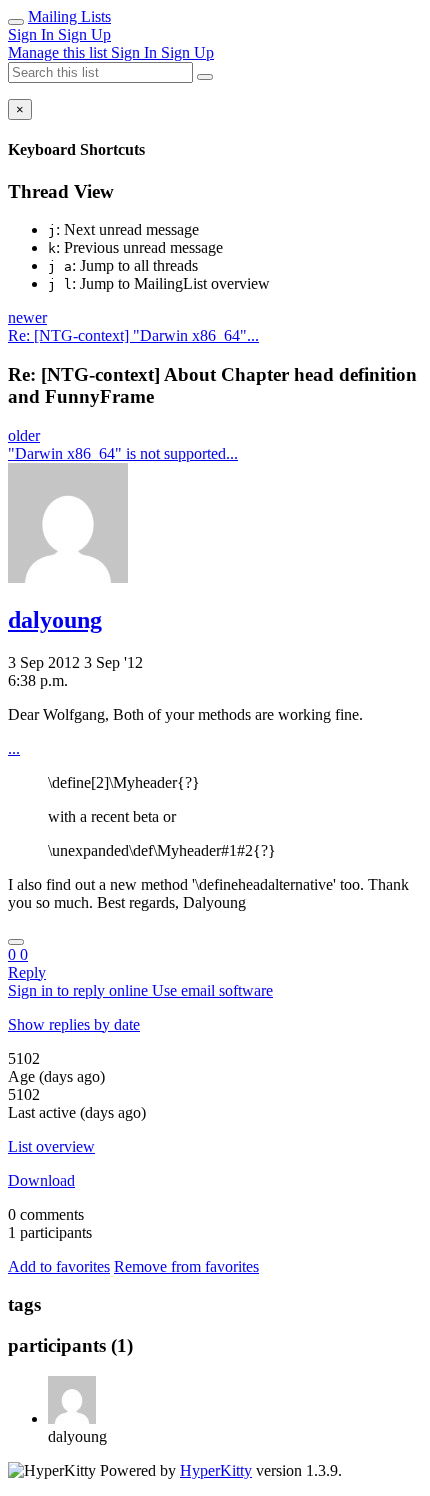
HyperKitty (216, 1470)
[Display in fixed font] (16, 942)
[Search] (205, 77)
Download (41, 1180)
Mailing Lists (69, 16)
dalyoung (55, 620)
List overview (51, 1146)
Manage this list (59, 52)
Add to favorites (59, 1266)
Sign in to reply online (80, 990)
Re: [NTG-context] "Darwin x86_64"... (133, 335)
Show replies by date (74, 1024)
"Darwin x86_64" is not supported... (123, 453)
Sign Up (84, 34)
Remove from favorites (186, 1266)
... (14, 748)
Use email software (212, 990)
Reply (27, 972)
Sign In (33, 34)
